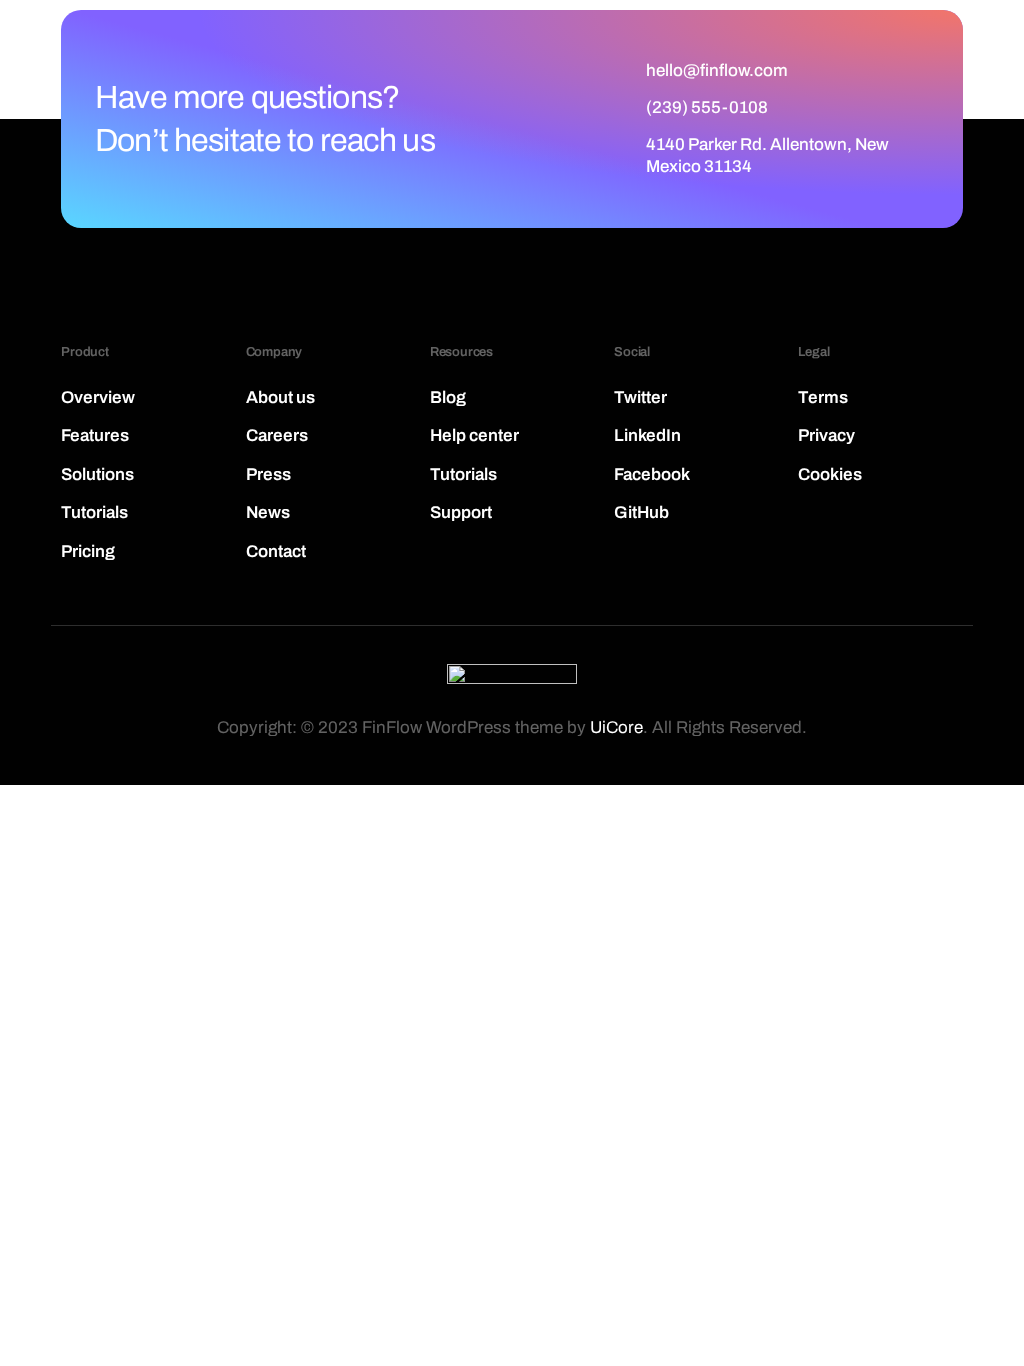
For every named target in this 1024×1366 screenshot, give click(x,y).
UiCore (616, 727)
